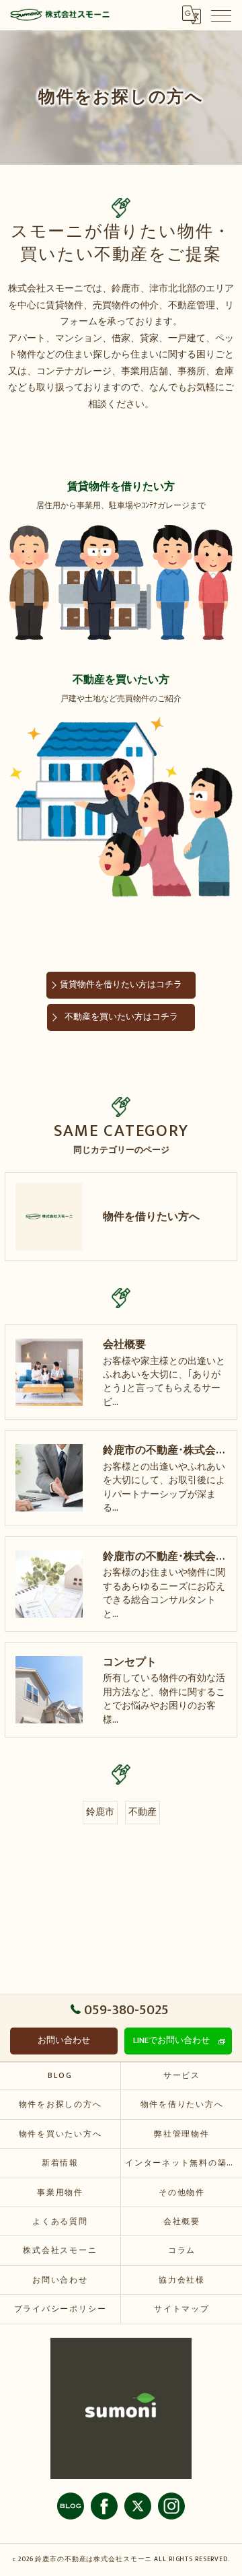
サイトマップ (182, 2309)
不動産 (143, 1812)
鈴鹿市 (100, 1812)
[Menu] (221, 15)
